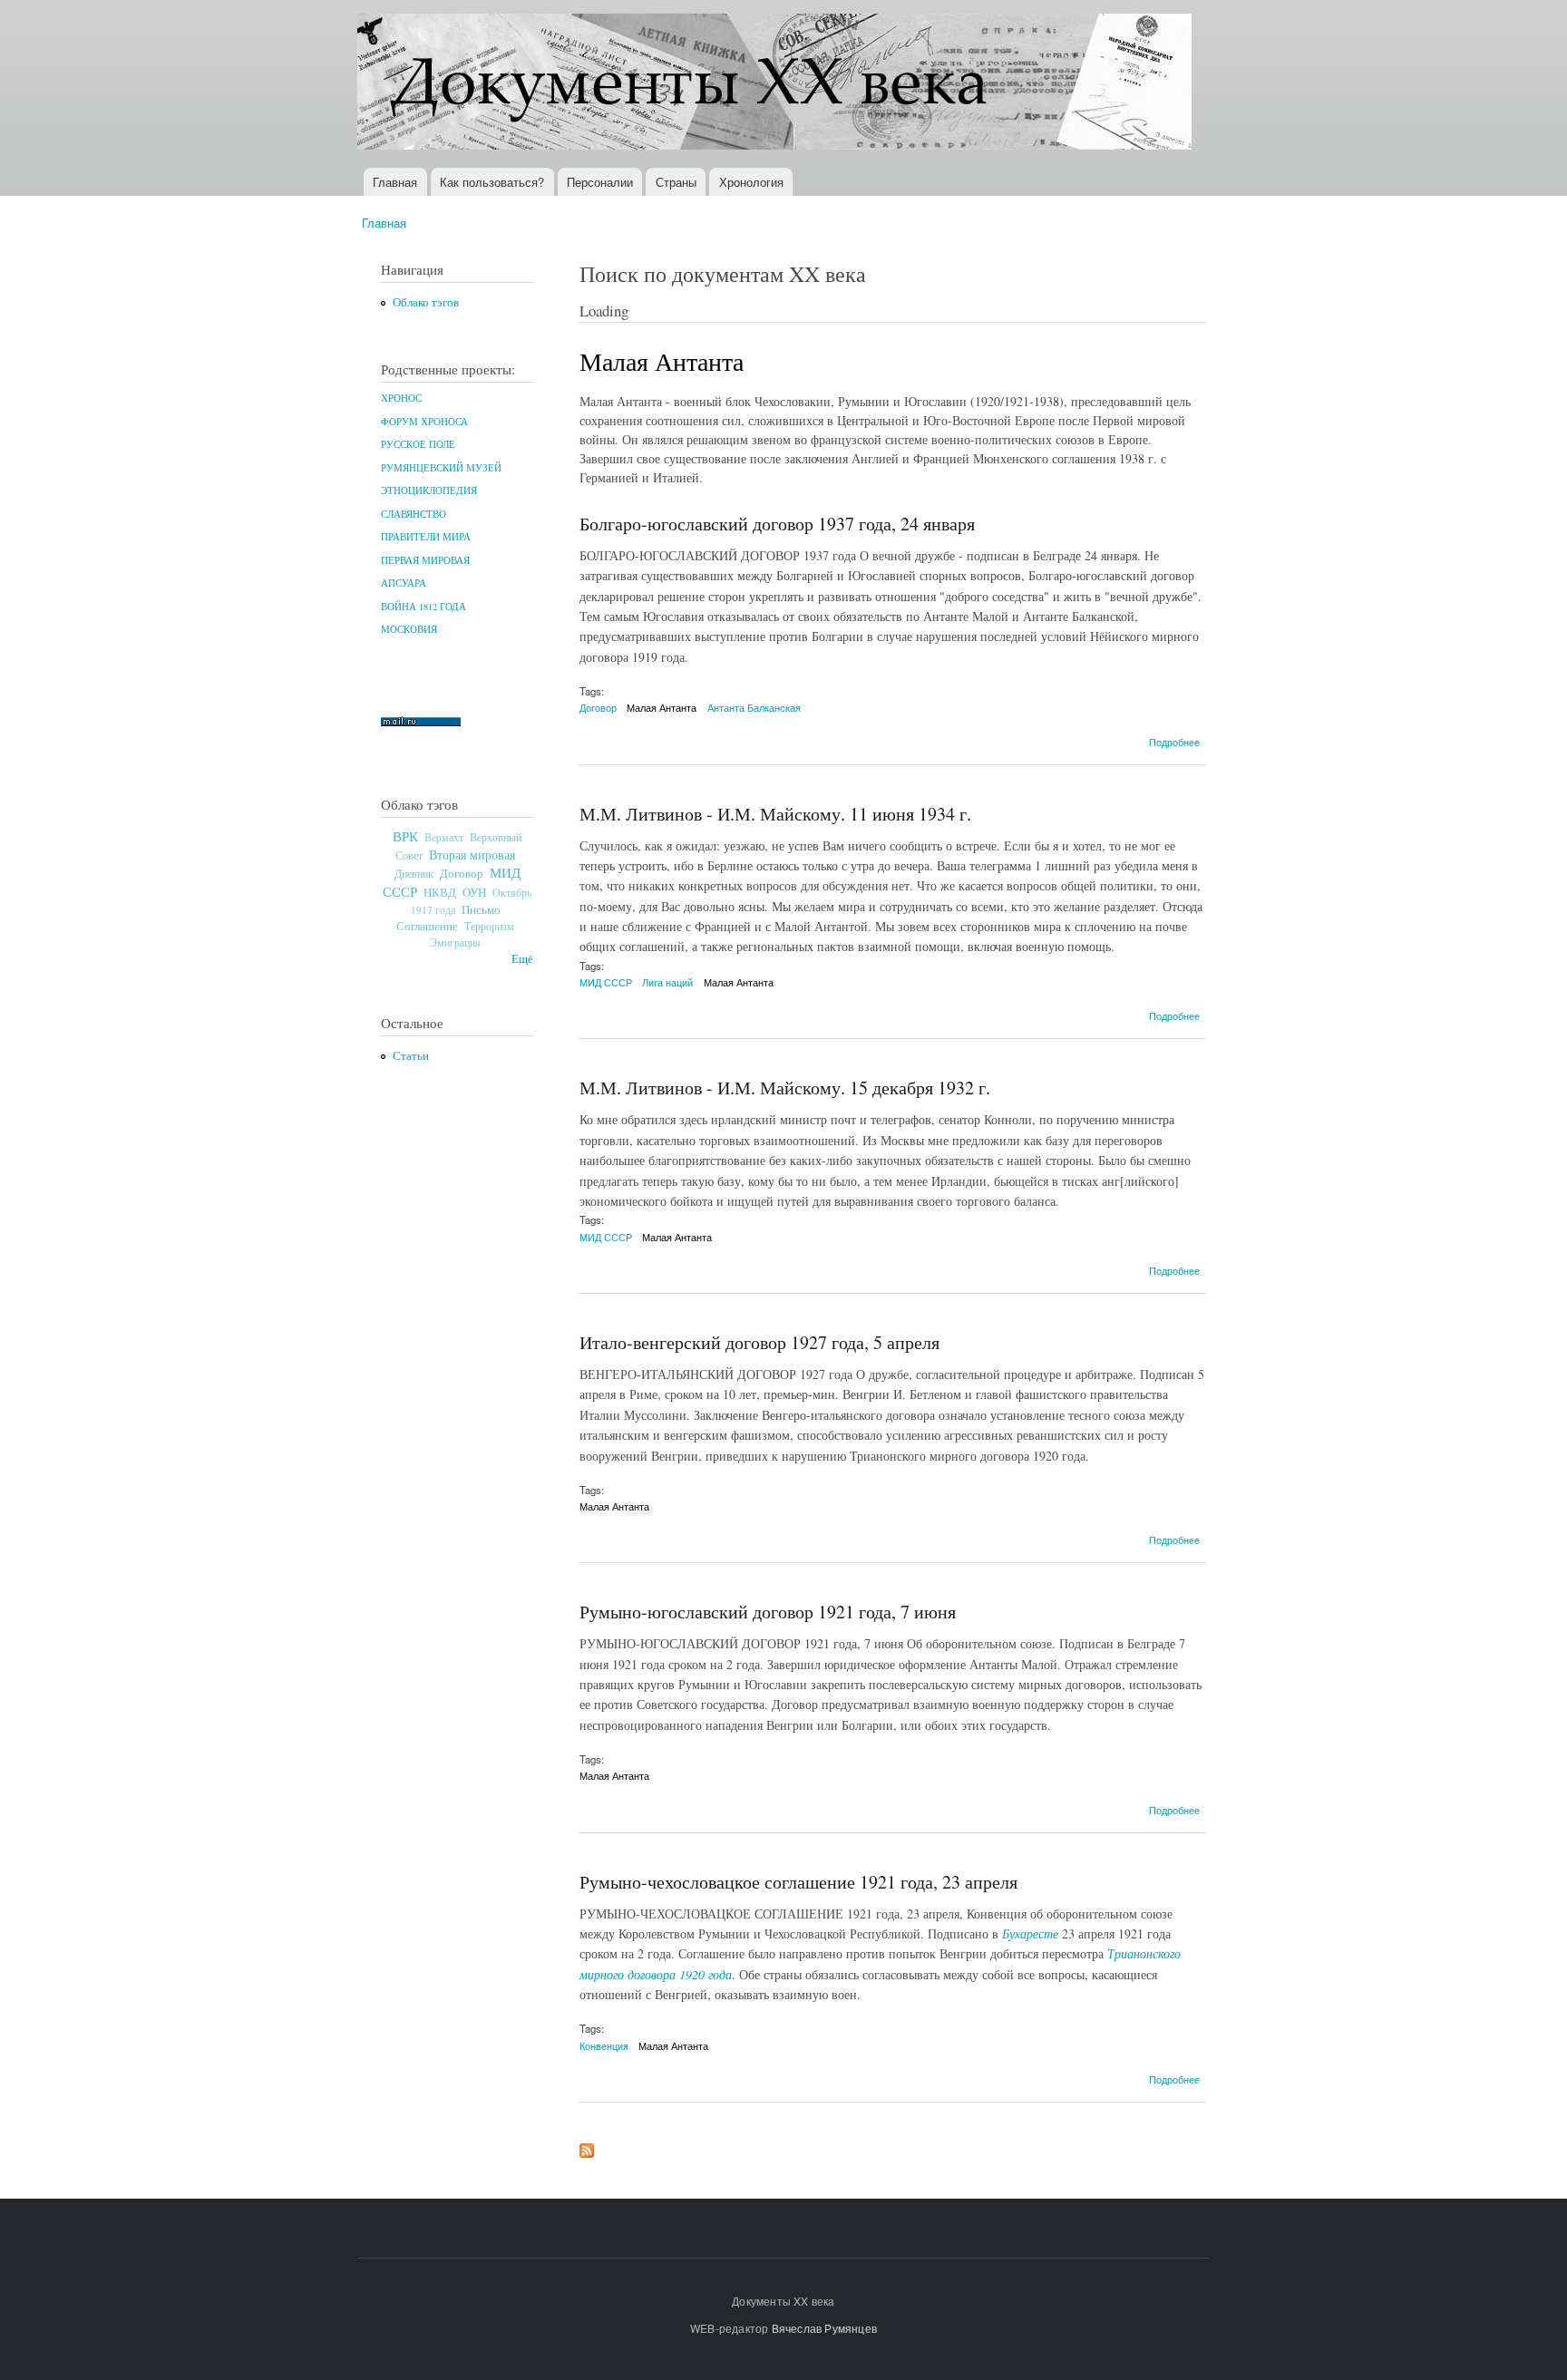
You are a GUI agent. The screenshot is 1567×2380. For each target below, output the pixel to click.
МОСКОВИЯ (409, 629)
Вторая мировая (472, 855)
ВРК (405, 836)
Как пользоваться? (492, 182)
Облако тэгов (426, 302)
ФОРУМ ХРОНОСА (424, 422)
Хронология (751, 182)
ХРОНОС (401, 398)
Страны (676, 182)
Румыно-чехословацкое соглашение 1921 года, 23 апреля (798, 1882)
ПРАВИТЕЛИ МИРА (426, 537)
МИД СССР (606, 982)
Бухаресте (1030, 1933)
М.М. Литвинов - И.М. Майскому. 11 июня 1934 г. (775, 814)
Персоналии (600, 182)
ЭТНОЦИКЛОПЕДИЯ (429, 491)
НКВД (440, 893)
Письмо (481, 909)
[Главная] (777, 84)
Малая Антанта (662, 707)
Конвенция (604, 2045)
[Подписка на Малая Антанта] (587, 2146)
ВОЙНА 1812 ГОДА (423, 607)
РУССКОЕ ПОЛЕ (418, 444)
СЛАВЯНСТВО (414, 514)
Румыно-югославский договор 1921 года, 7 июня (768, 1612)
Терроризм (489, 926)
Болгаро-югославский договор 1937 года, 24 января (777, 524)
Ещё (522, 959)
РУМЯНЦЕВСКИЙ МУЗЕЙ (441, 468)
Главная (395, 182)
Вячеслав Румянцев (824, 2328)
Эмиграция (455, 942)
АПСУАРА (404, 583)
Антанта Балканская (754, 707)
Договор (462, 873)
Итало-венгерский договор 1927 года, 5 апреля (759, 1342)
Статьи (411, 1056)
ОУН (474, 892)
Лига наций (667, 982)
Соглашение (427, 926)
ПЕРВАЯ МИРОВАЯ (425, 560)
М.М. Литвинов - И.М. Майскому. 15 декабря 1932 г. (785, 1088)
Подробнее (1174, 742)
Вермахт (444, 837)
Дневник (414, 873)
